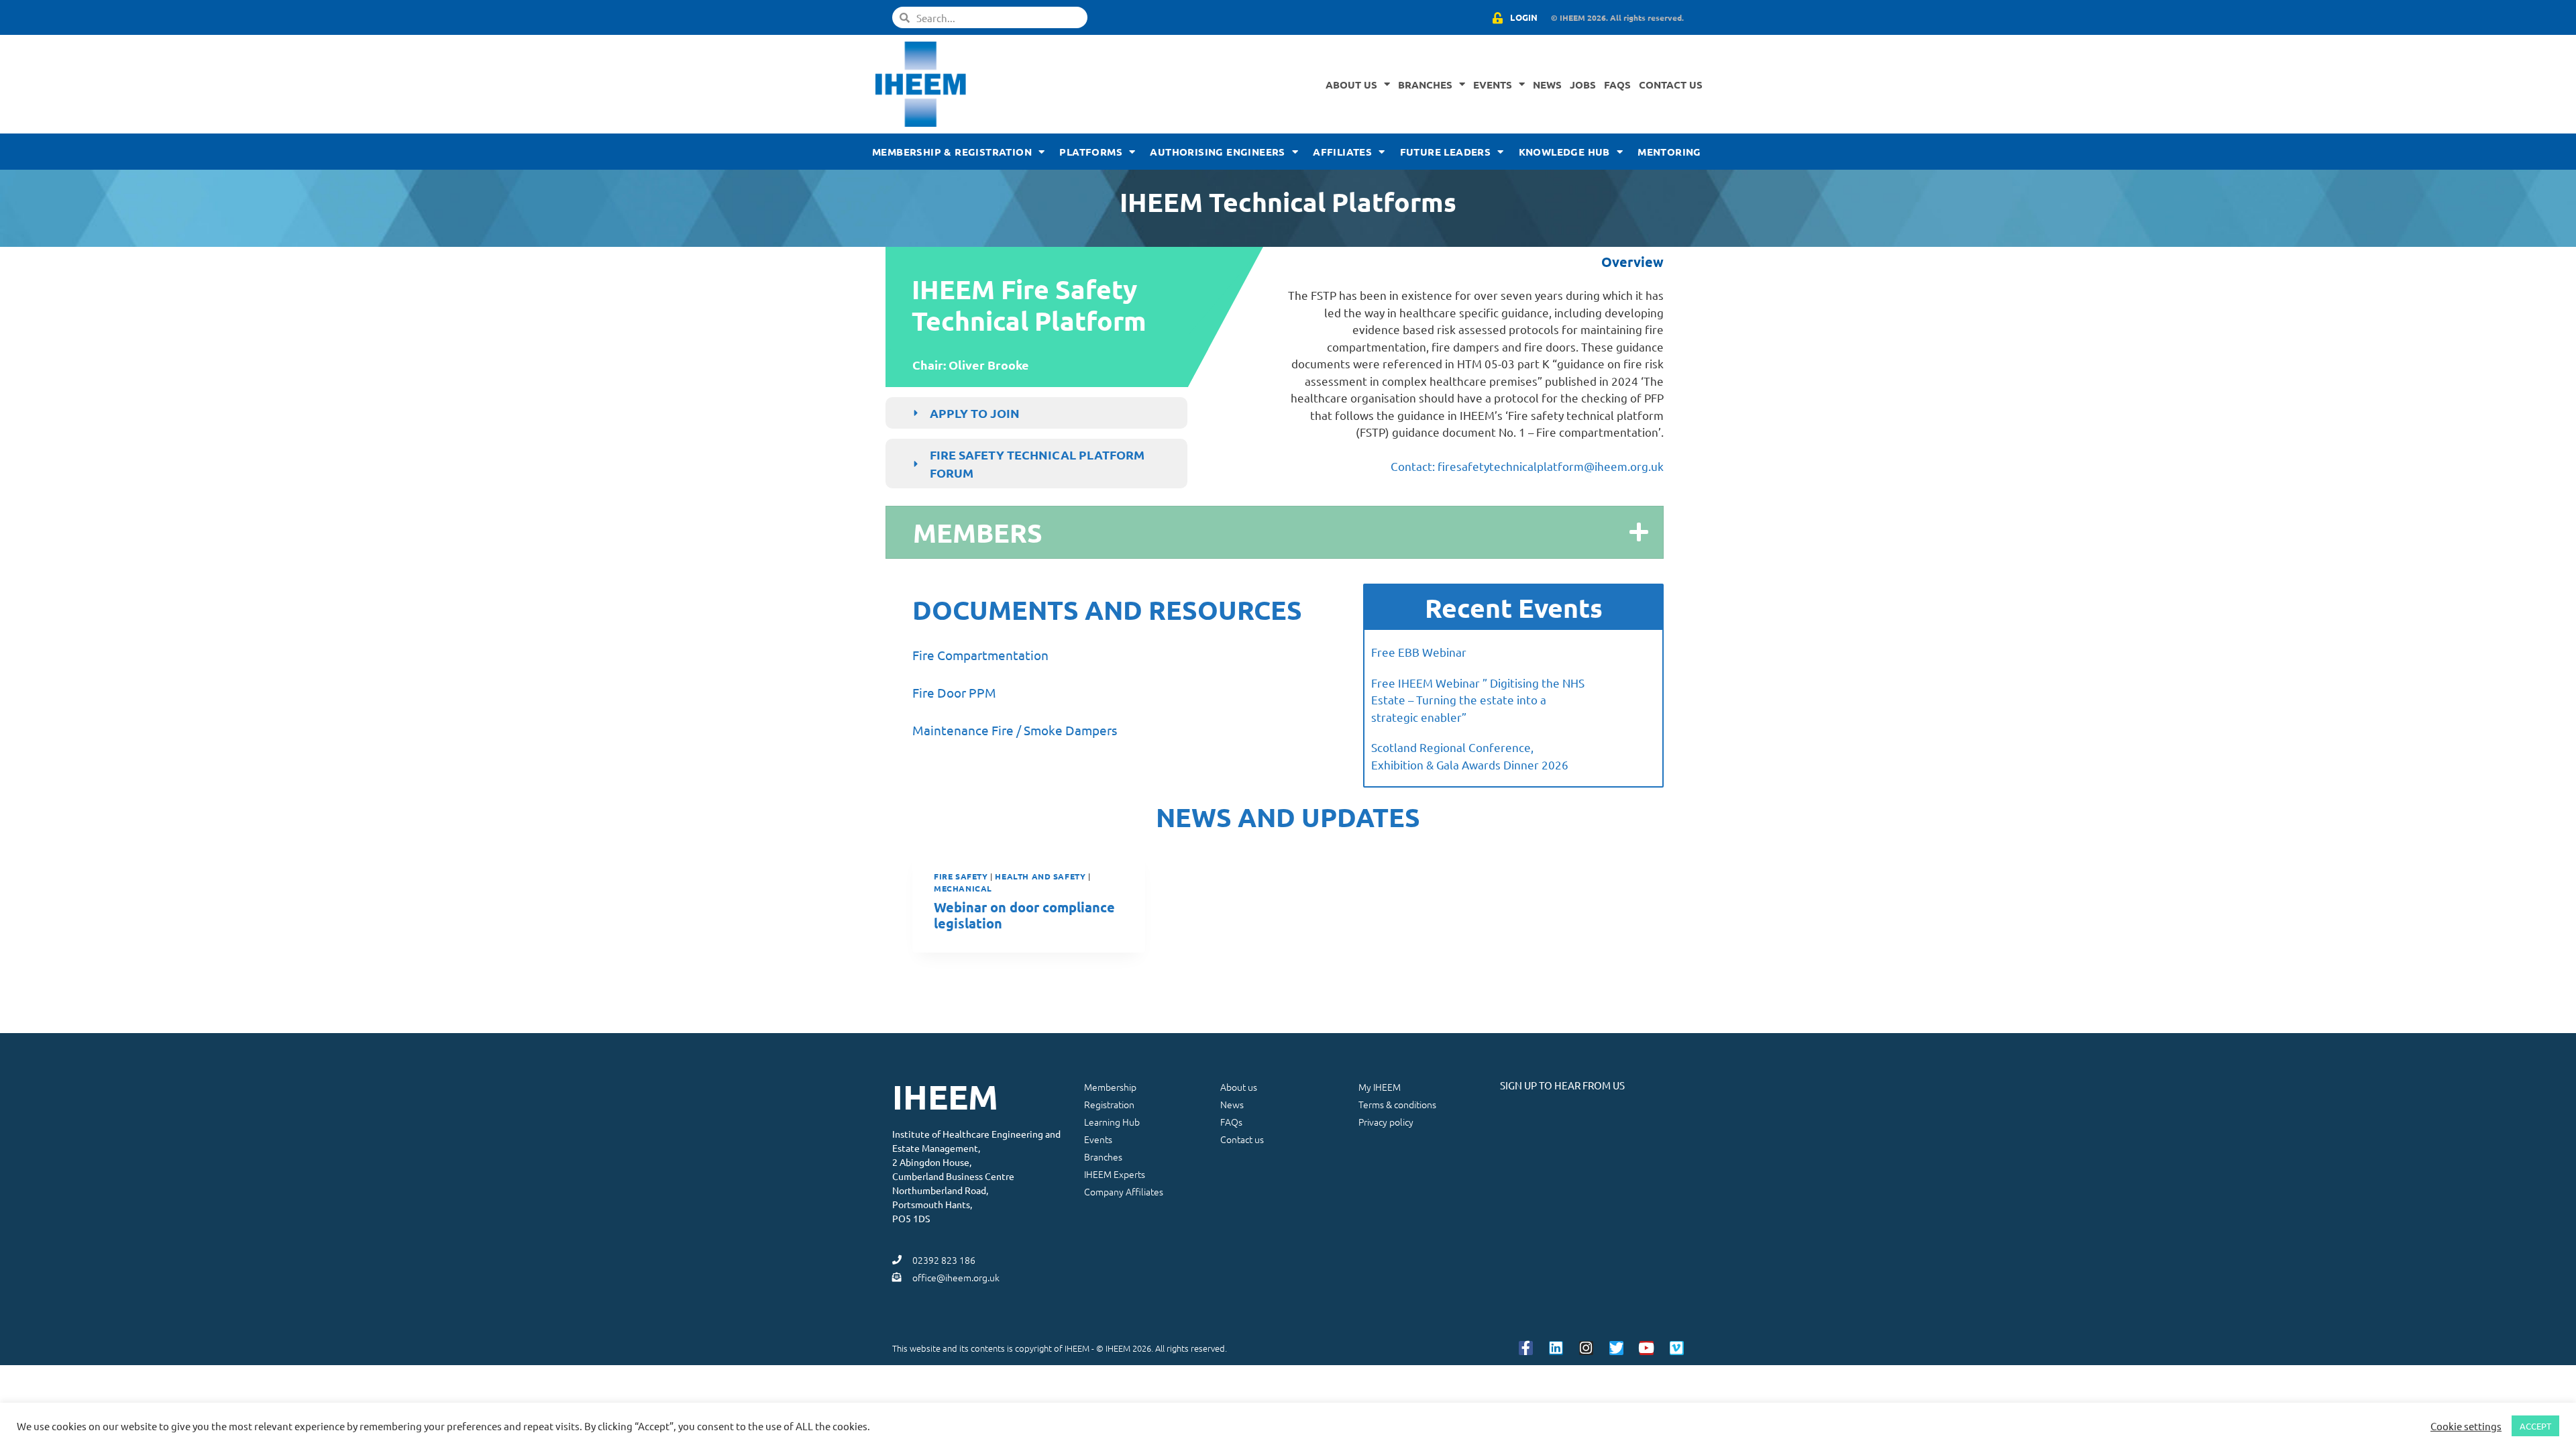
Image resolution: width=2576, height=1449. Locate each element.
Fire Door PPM (954, 692)
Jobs (1583, 85)
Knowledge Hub (1564, 152)
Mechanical (963, 888)
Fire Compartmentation (980, 655)
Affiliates (1342, 152)
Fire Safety (961, 876)
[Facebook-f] (1526, 1348)
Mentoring (1669, 152)
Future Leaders (1446, 152)
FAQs (1617, 85)
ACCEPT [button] (2535, 1426)
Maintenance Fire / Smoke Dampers (1015, 730)
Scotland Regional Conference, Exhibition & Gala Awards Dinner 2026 (1470, 756)
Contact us (1671, 85)
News (1547, 85)
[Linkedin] (1556, 1348)
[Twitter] (1616, 1348)
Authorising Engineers (1217, 152)
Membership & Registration (952, 152)
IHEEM (945, 1096)
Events (1493, 85)
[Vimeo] (1677, 1348)
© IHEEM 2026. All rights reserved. (1617, 17)
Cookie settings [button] (2466, 1426)
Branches (1425, 85)
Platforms (1091, 152)
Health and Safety (1040, 876)
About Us (1351, 85)
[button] (1275, 532)
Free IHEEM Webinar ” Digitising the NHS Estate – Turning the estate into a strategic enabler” (1478, 700)
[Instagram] (1586, 1348)
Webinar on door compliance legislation (1024, 915)
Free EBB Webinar (1419, 652)
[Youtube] (1647, 1348)
